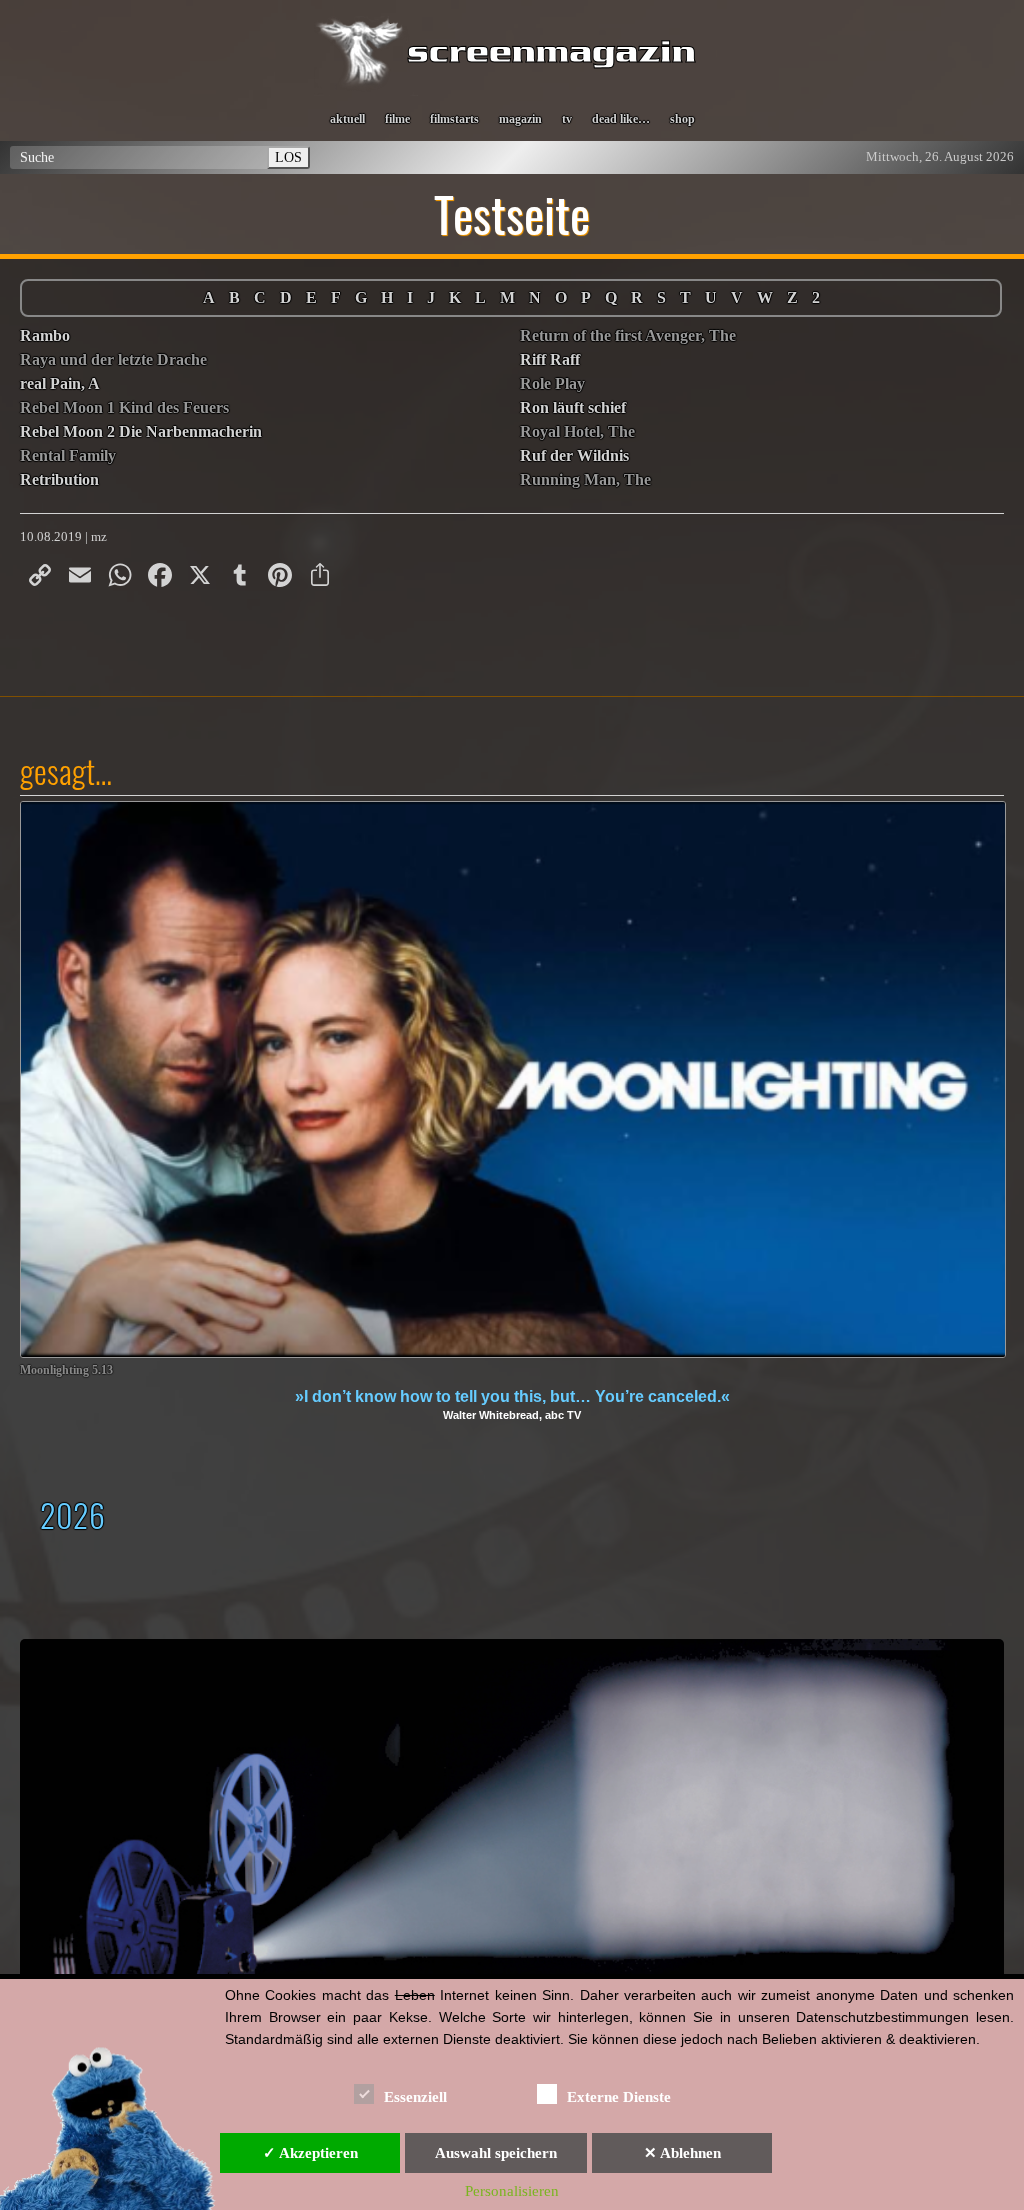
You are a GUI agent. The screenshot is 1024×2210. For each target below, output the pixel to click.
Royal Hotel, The (577, 431)
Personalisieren (512, 2191)
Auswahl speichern (496, 2153)
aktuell (347, 119)
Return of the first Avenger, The (628, 335)
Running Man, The (585, 479)
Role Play (552, 383)
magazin (520, 119)
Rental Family (68, 455)
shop (682, 119)
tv (567, 119)
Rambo (45, 335)
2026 (72, 1514)
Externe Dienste (619, 2097)
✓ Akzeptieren (310, 2153)
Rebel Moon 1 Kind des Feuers (124, 407)
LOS (288, 157)
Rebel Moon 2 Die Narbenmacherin (141, 431)
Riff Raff (550, 359)
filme (397, 119)
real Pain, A (60, 383)
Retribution (59, 479)
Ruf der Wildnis (574, 455)
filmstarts (454, 119)
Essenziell (415, 2097)
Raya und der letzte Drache (113, 359)
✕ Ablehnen (682, 2153)
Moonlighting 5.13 (66, 1370)
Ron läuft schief (573, 407)
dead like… (621, 119)
